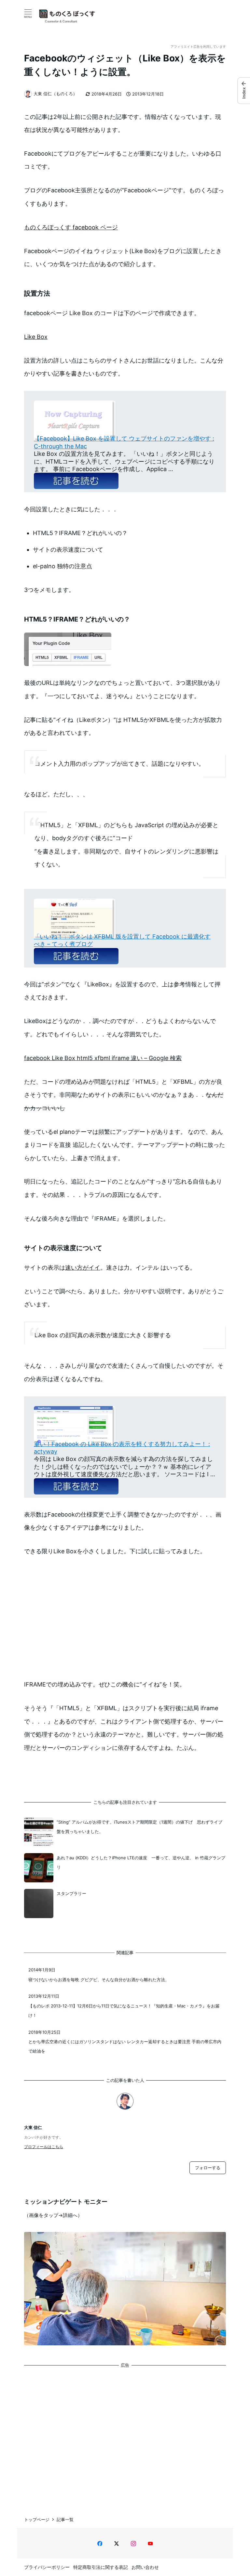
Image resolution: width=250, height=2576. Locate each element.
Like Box (36, 337)
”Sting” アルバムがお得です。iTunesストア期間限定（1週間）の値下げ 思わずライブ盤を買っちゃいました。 (139, 1827)
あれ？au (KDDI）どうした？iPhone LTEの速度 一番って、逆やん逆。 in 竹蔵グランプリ (141, 1862)
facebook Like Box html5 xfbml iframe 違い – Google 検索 (103, 1058)
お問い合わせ (145, 2567)
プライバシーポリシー (47, 2567)
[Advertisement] (125, 2436)
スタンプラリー (71, 1893)
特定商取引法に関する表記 (101, 2567)
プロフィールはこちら (44, 2147)
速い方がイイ (83, 1268)
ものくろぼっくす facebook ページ (71, 227)
